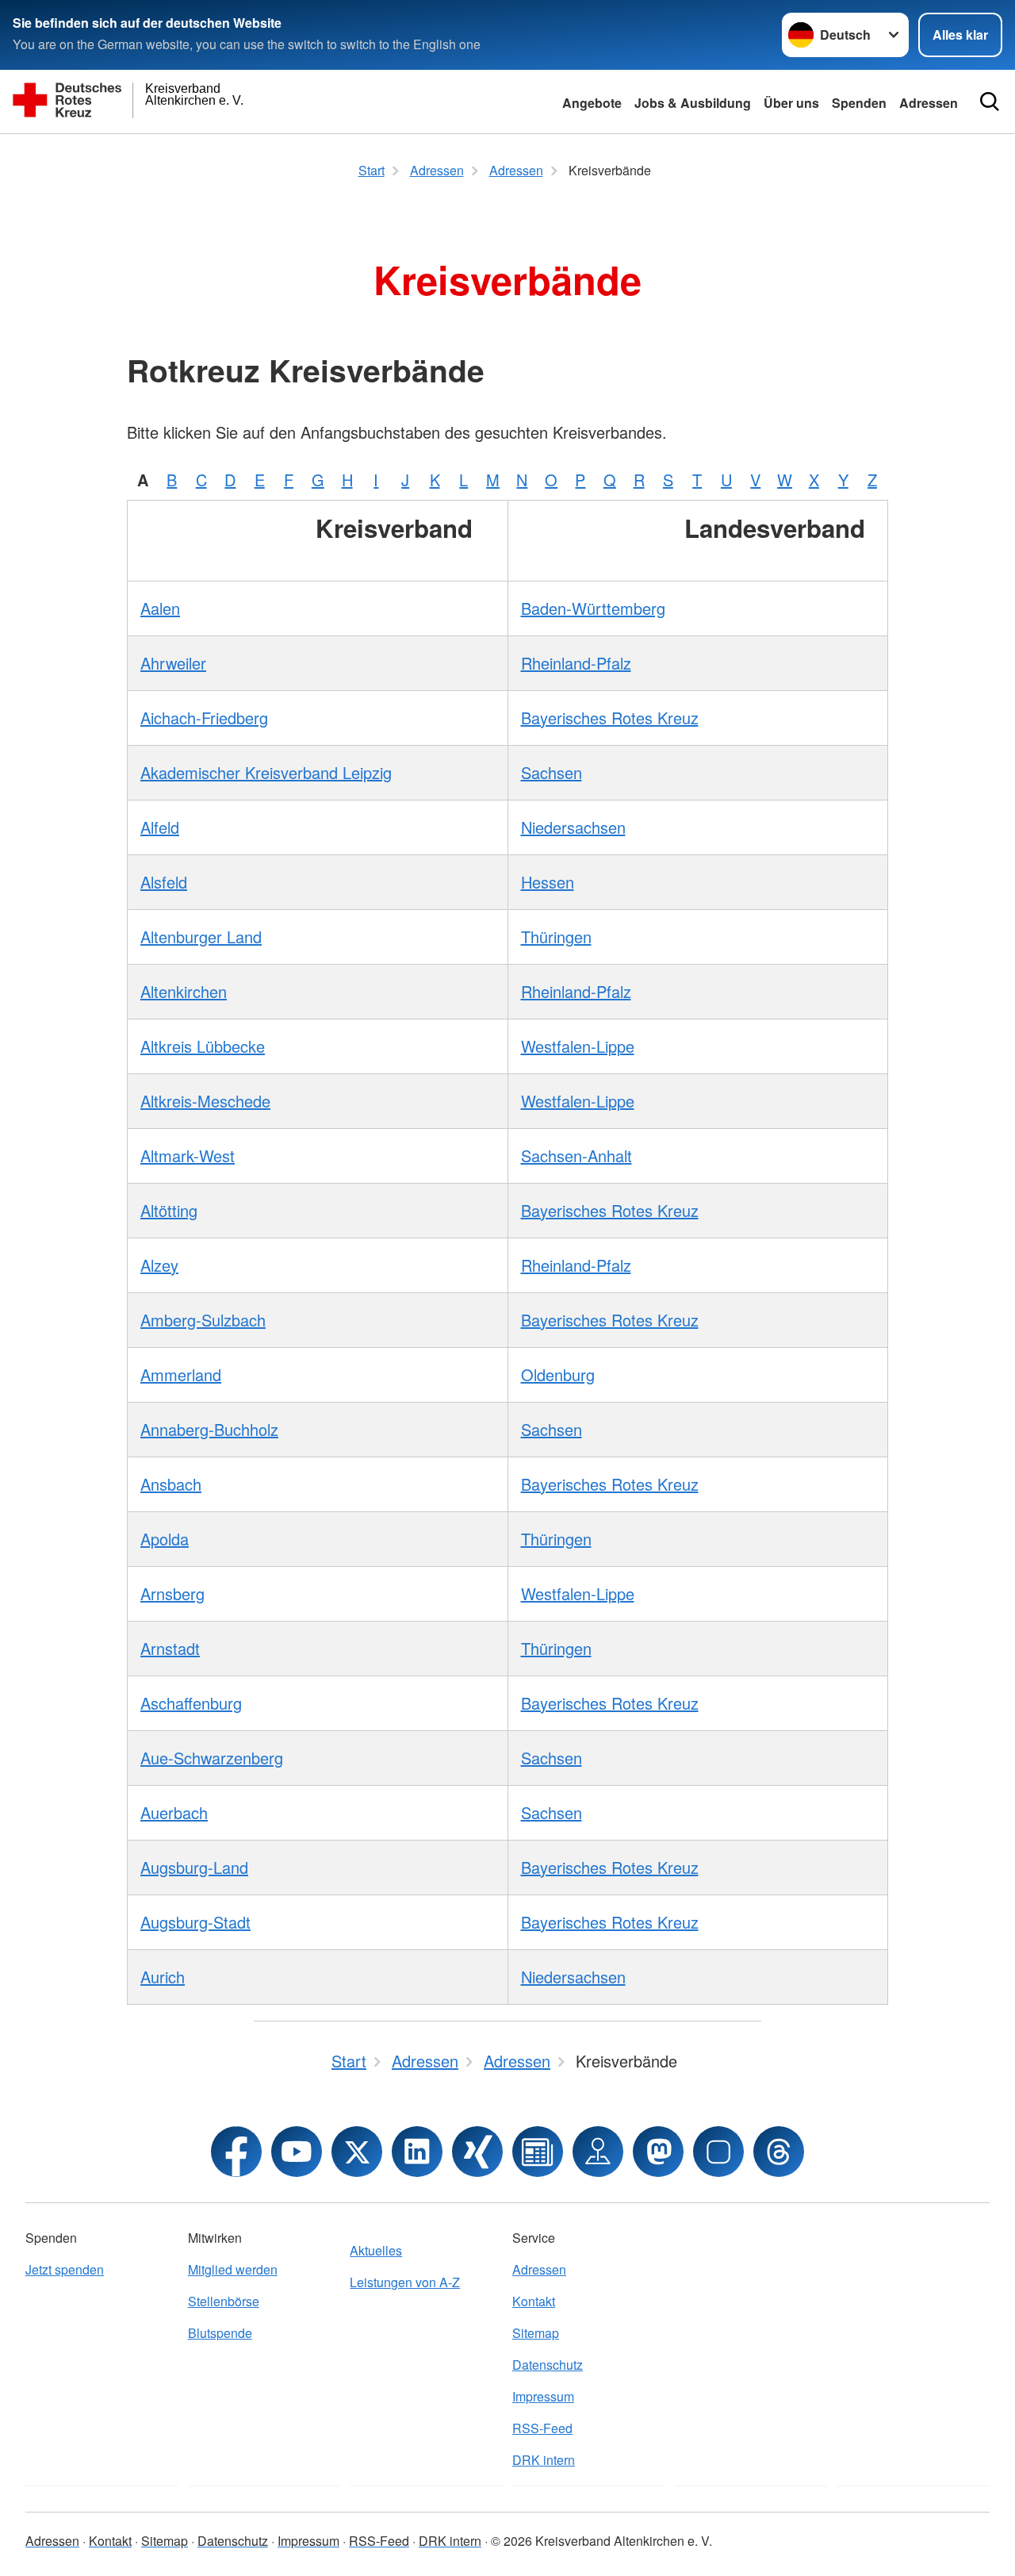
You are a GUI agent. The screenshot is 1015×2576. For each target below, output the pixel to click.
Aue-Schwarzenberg (212, 1758)
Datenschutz (548, 2365)
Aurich (163, 1977)
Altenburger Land (201, 937)
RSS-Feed (542, 2428)
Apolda (165, 1539)
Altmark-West (188, 1156)
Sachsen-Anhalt (576, 1156)
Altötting (169, 1210)
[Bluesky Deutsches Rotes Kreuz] (718, 2152)
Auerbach (174, 1812)
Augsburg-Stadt (195, 1922)
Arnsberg (172, 1593)
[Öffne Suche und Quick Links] (990, 102)
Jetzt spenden (65, 2269)
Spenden (859, 103)
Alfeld (160, 827)
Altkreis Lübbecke (203, 1046)
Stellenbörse (224, 2301)
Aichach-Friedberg (204, 718)
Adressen (929, 103)
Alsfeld (164, 882)
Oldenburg (558, 1374)
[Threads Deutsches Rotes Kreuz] (779, 2152)
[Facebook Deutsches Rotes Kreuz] (236, 2152)
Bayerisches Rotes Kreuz (610, 718)
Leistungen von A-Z (405, 2282)
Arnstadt (170, 1648)
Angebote (592, 103)
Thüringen (556, 937)
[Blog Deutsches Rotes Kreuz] (538, 2152)
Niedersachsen (573, 827)
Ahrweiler (173, 663)
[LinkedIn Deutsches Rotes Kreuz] (417, 2152)
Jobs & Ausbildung (693, 103)
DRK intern (544, 2460)
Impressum (543, 2396)
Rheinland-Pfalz (576, 663)
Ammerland (181, 1374)
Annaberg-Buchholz (209, 1429)
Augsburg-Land (194, 1867)
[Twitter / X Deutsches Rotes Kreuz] (357, 2152)
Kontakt (534, 2301)
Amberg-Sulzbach (203, 1320)
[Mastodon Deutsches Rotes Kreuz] (658, 2152)
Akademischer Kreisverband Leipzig (266, 772)
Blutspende (220, 2333)
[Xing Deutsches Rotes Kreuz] (477, 2152)
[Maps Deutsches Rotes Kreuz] (598, 2152)
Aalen (160, 608)
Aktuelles (376, 2250)
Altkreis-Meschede (205, 1101)
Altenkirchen (184, 991)
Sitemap (536, 2333)
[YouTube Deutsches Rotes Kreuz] (297, 2152)
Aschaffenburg (191, 1703)
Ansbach (171, 1484)
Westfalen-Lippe (578, 1046)
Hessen (548, 882)
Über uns (791, 103)
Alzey (159, 1265)
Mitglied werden (233, 2269)
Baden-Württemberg (593, 608)
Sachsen (552, 772)
